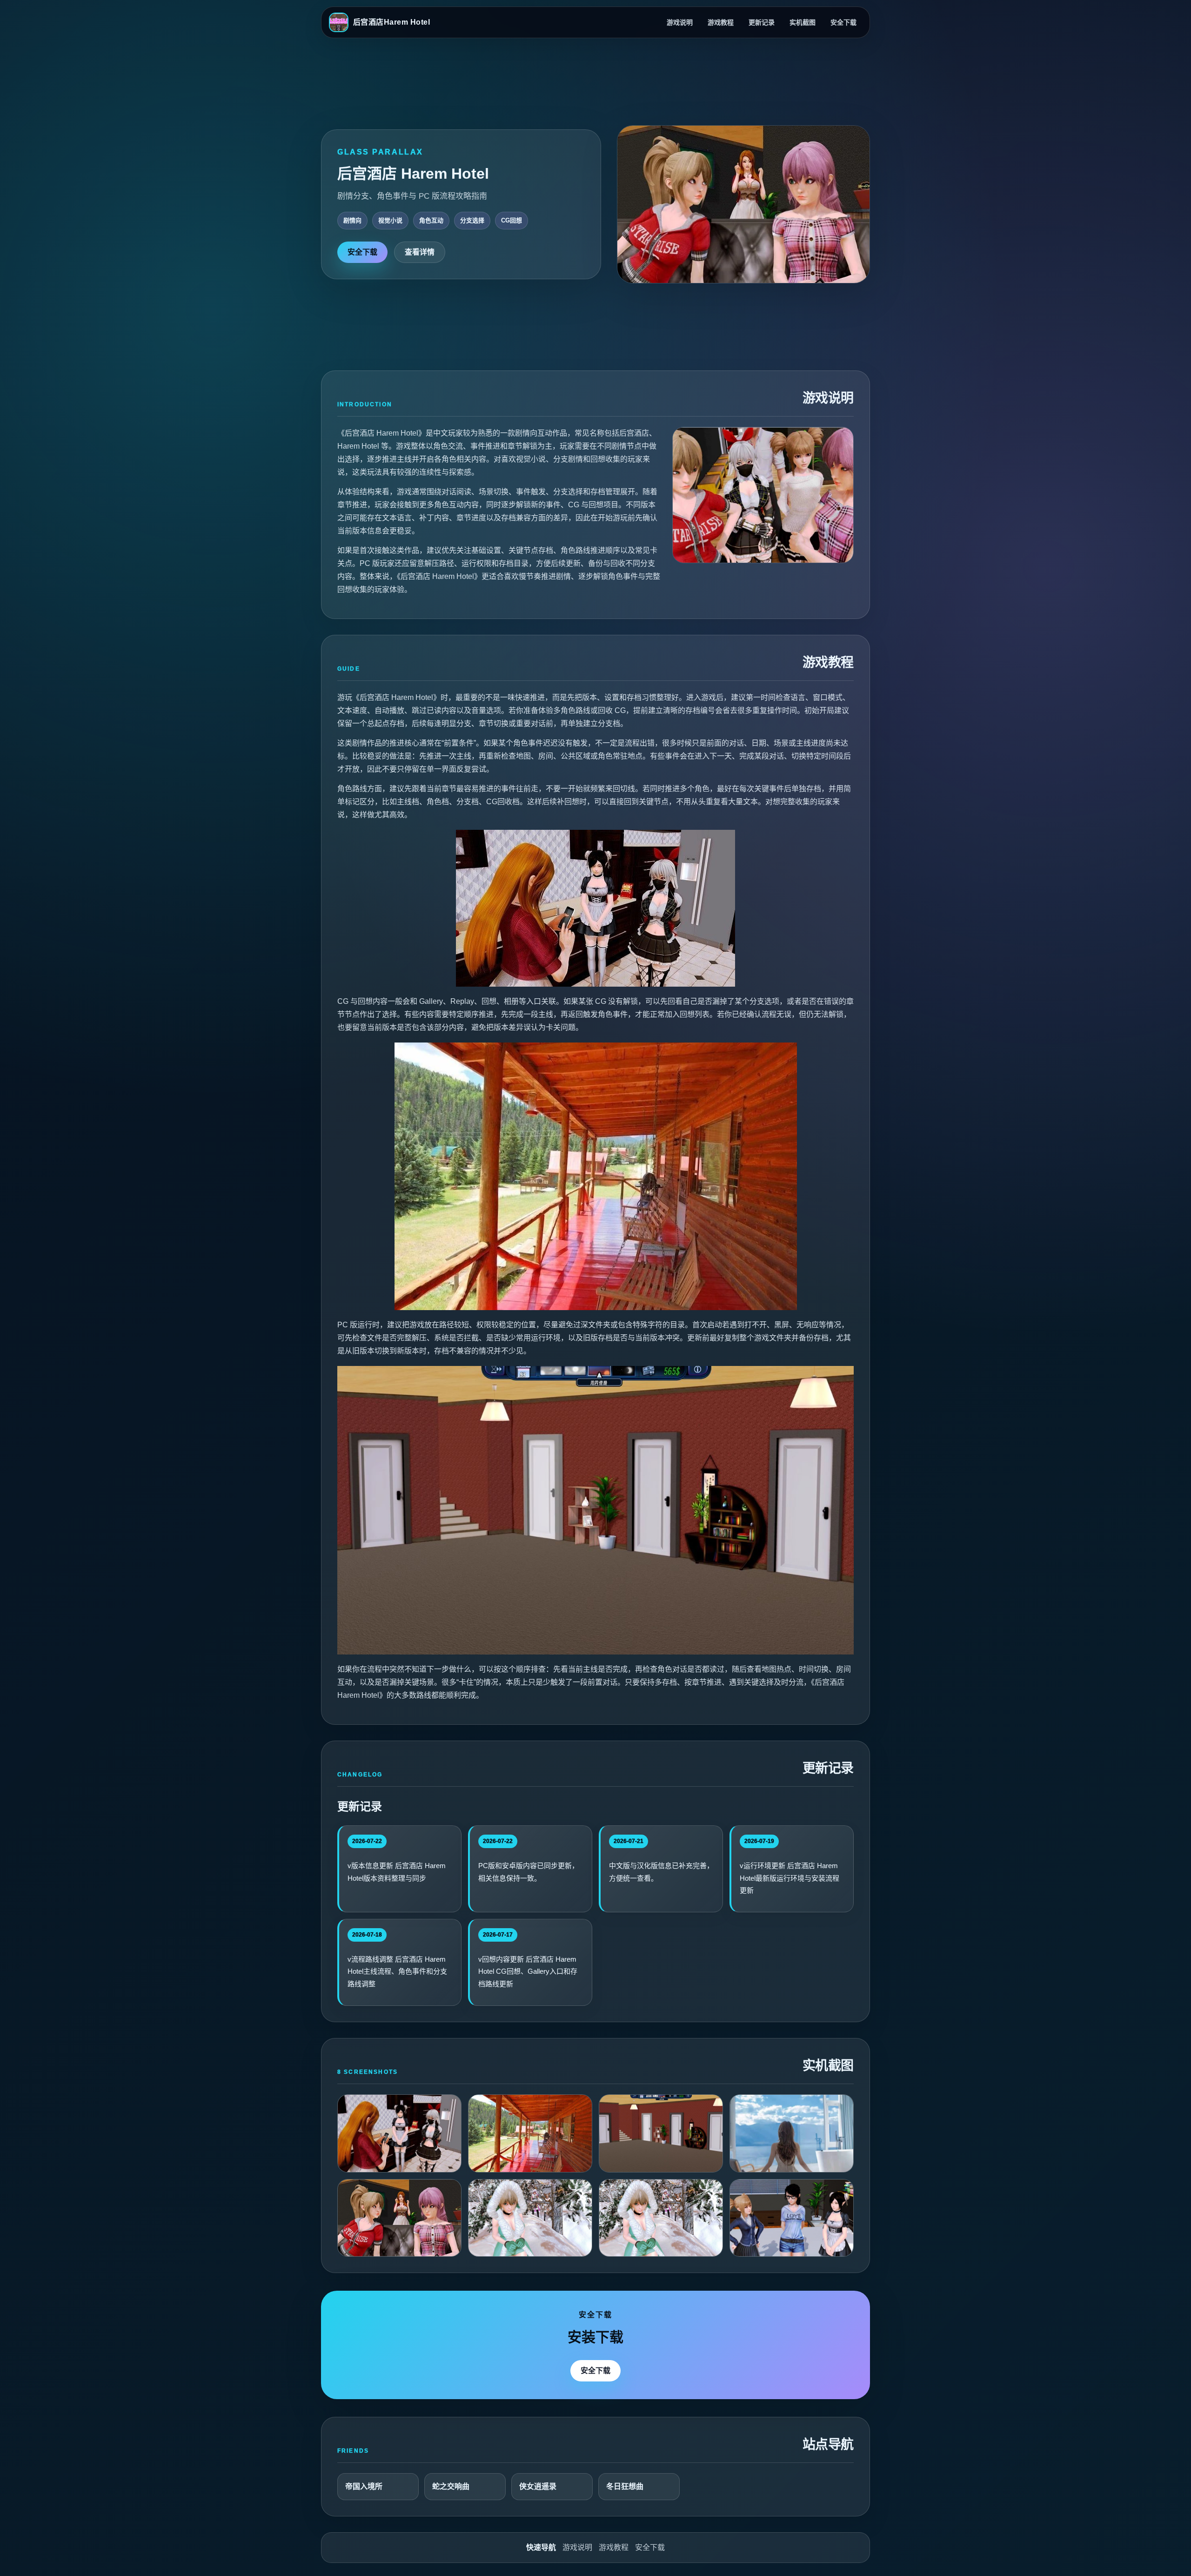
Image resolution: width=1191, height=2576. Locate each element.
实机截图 (803, 22)
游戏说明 (680, 22)
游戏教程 (721, 22)
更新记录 (762, 22)
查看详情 (420, 252)
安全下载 (843, 22)
